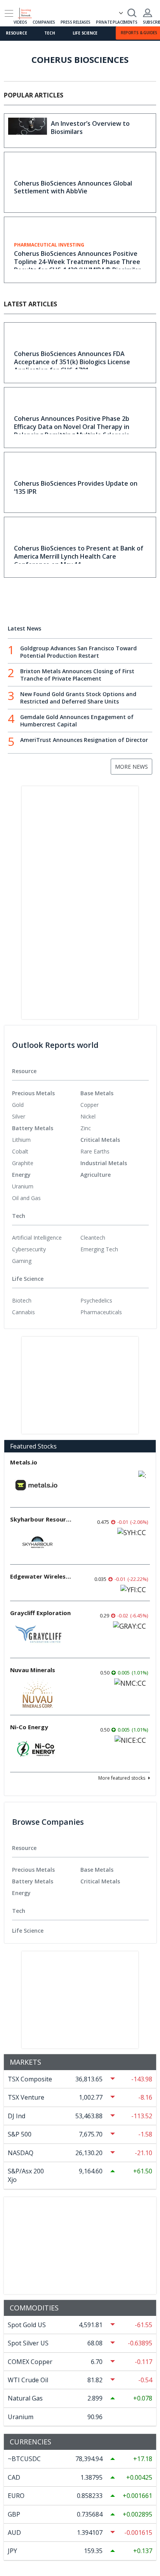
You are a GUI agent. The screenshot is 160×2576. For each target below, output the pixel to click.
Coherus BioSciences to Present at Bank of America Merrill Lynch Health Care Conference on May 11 (79, 556)
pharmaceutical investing (49, 245)
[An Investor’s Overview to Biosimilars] (28, 131)
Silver (19, 1116)
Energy (21, 1175)
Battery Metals (33, 1128)
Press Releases (76, 22)
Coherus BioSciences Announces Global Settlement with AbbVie (73, 187)
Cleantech (93, 1238)
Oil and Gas (26, 1198)
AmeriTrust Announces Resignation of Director (84, 740)
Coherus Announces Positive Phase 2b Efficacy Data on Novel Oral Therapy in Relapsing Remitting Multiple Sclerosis (72, 427)
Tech (50, 33)
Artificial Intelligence (37, 1238)
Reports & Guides (139, 33)
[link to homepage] (28, 12)
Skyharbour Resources (41, 1519)
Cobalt (20, 1151)
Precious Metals (33, 1093)
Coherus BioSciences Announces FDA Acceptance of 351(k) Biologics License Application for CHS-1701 (72, 362)
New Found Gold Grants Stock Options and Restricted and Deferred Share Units (78, 698)
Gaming (22, 1261)
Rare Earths (95, 1151)
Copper (90, 1105)
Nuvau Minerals (33, 1670)
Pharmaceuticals (101, 1312)
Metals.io (24, 1462)
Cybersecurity (29, 1249)
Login (148, 13)
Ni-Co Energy (29, 1727)
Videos (20, 22)
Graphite (23, 1163)
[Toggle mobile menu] (9, 13)
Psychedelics (96, 1300)
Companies (44, 22)
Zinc (86, 1128)
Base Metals (97, 1093)
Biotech (22, 1300)
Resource (16, 33)
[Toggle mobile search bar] (132, 13)
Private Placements (117, 22)
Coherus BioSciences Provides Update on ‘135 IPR (76, 487)
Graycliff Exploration (40, 1613)
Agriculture (96, 1175)
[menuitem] (46, 1105)
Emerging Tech (99, 1249)
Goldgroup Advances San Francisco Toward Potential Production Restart (78, 652)
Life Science (85, 33)
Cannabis (23, 1312)
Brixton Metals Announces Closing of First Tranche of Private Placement (77, 675)
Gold (18, 1105)
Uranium (23, 1186)
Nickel (88, 1116)
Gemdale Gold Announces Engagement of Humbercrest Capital (77, 721)
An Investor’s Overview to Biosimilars (90, 128)
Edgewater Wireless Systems (41, 1576)
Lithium (21, 1140)
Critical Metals (100, 1140)
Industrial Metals (104, 1163)
